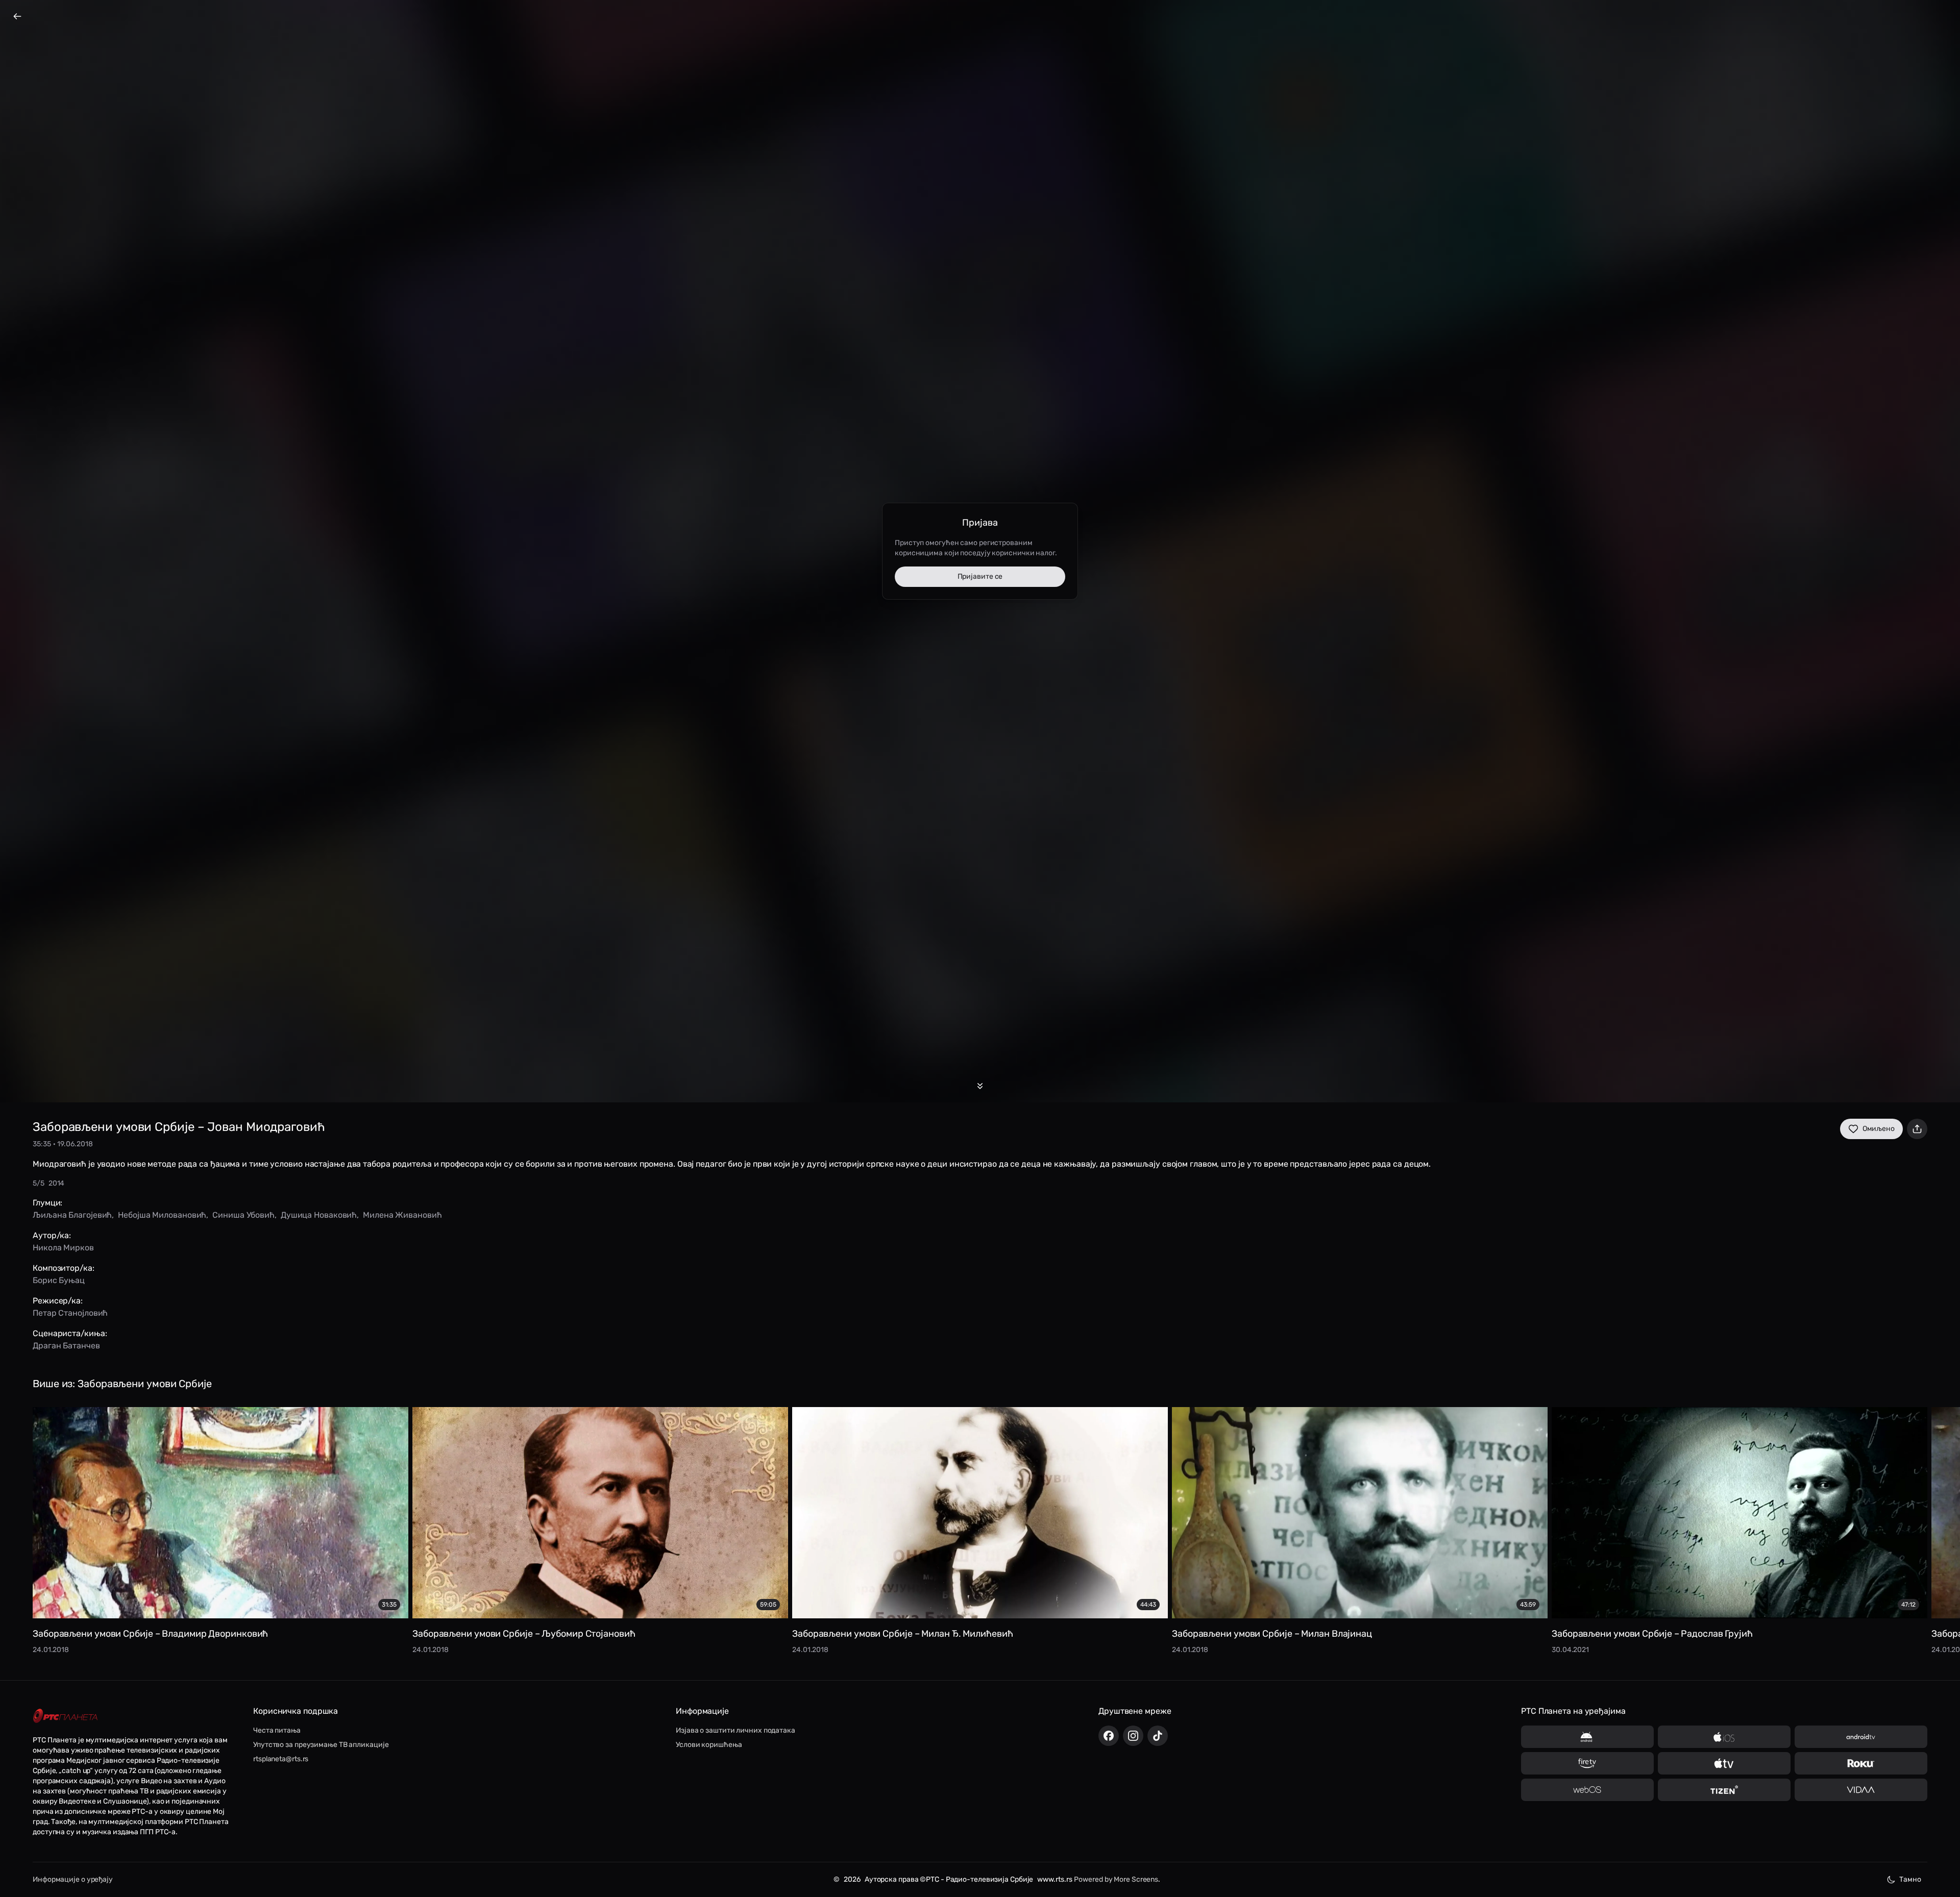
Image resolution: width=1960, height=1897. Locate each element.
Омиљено (1879, 1129)
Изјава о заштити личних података (736, 1730)
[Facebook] (1109, 1736)
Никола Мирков (63, 1248)
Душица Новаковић (319, 1215)
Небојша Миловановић (162, 1215)
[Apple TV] (1724, 1763)
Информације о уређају (73, 1879)
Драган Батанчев (66, 1346)
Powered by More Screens (1116, 1879)
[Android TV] (1861, 1737)
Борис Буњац (59, 1280)
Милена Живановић (402, 1215)
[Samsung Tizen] (1724, 1790)
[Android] (1587, 1737)
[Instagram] (1133, 1736)
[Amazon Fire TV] (1587, 1763)
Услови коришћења (709, 1745)
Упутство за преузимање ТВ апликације (321, 1745)
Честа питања (277, 1730)
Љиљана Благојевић (72, 1215)
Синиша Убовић (243, 1215)
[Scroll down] (980, 1086)
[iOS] (1724, 1737)
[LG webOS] (1587, 1790)
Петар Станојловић (70, 1313)
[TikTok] (1158, 1736)
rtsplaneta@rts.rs (281, 1759)
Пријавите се (980, 576)
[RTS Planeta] (65, 1716)
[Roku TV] (1861, 1763)
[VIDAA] (1861, 1790)
